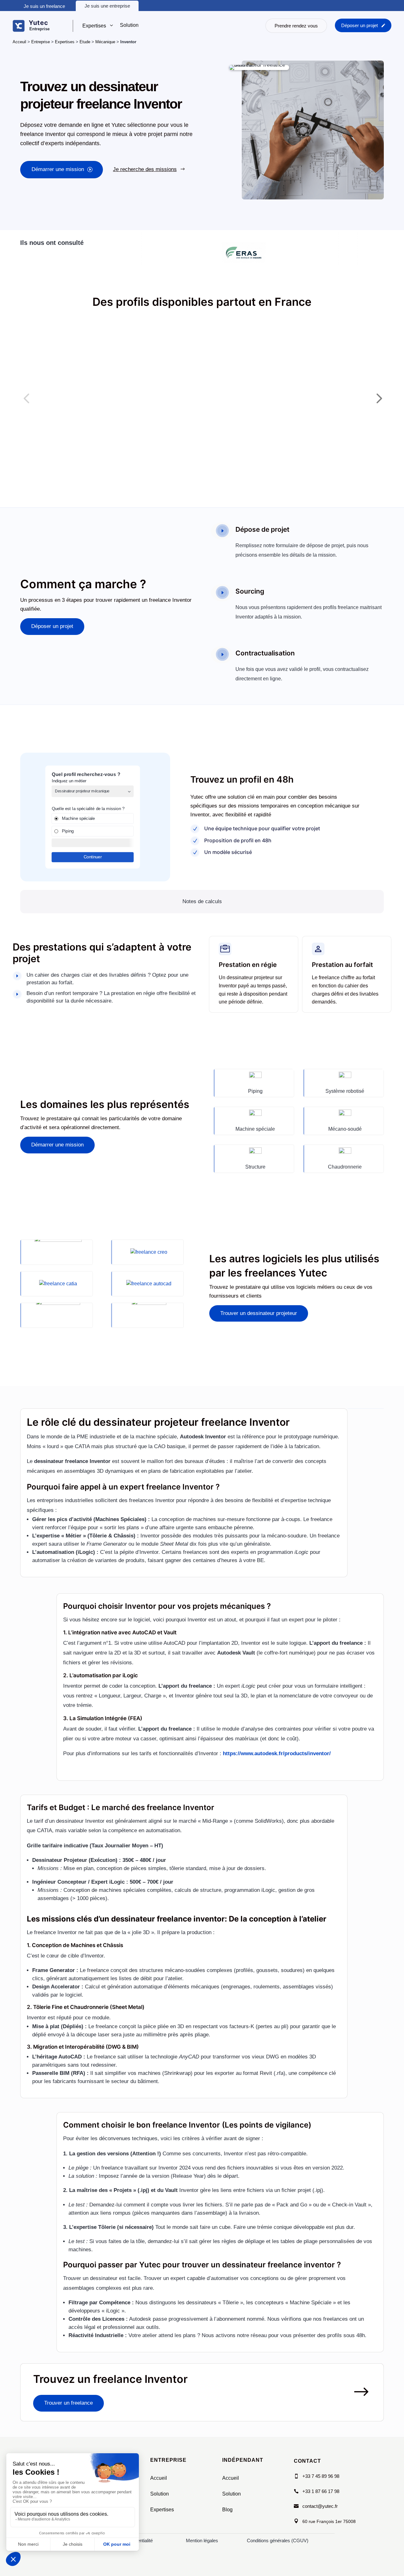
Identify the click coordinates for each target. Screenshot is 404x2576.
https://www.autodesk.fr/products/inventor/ (277, 1753)
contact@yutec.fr (320, 2506)
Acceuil (19, 42)
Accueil (159, 2478)
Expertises (65, 42)
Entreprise (41, 42)
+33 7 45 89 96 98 (321, 2476)
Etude (85, 42)
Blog (227, 2510)
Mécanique (105, 42)
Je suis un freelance (44, 6)
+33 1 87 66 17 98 (321, 2491)
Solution (160, 2494)
